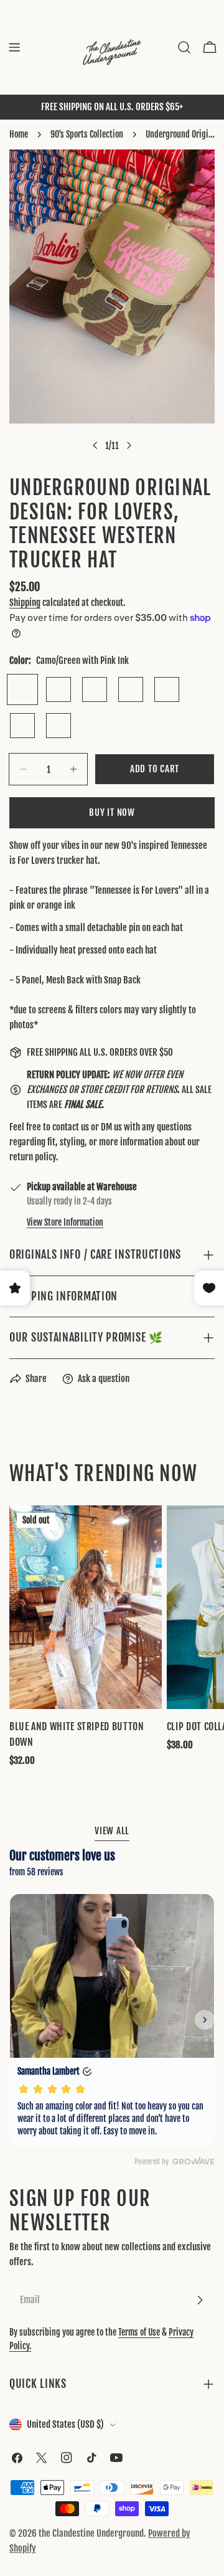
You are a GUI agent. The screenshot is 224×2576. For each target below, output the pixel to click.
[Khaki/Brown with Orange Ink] (131, 689)
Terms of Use (139, 2332)
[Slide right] (129, 445)
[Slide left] (95, 445)
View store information (65, 1222)
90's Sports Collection (87, 134)
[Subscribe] (200, 2300)
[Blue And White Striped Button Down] (86, 1607)
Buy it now (112, 812)
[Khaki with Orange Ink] (22, 726)
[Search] (184, 47)
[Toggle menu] (14, 47)
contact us (71, 1127)
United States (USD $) (65, 2424)
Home (19, 134)
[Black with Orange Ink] (58, 726)
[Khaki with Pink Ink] (167, 689)
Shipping (25, 603)
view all (112, 1831)
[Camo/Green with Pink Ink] (22, 689)
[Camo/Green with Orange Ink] (58, 689)
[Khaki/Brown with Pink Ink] (95, 689)
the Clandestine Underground (91, 2533)
